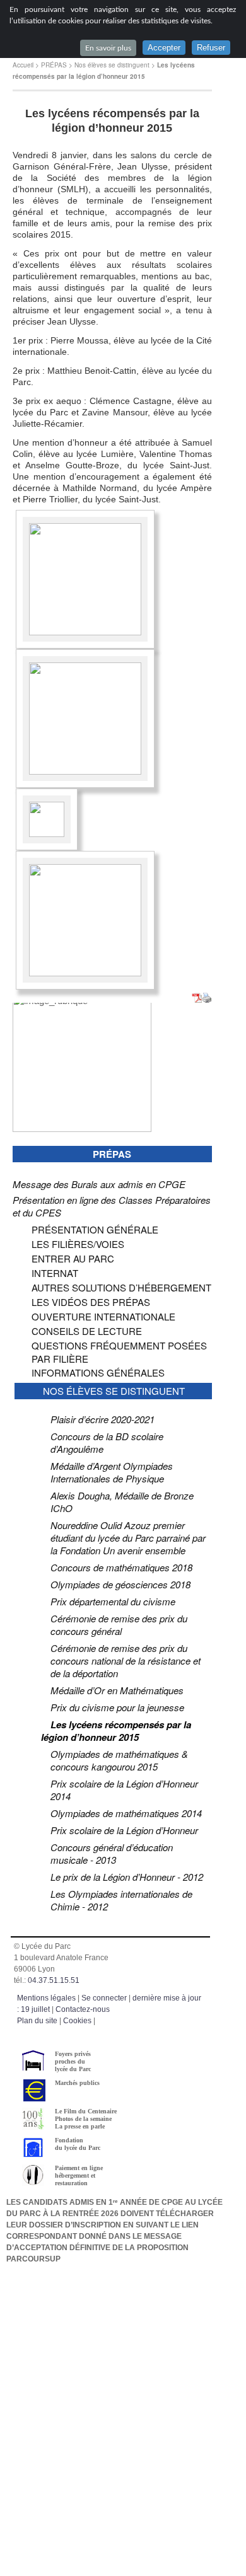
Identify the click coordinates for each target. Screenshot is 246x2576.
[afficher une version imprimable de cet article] (207, 999)
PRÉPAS (54, 65)
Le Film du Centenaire (86, 2111)
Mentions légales (46, 1998)
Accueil (23, 65)
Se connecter (104, 1998)
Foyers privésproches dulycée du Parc (73, 2061)
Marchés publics (77, 2083)
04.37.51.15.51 (54, 1980)
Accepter (164, 48)
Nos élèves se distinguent (112, 65)
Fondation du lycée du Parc (78, 2144)
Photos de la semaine (83, 2119)
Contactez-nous (83, 2009)
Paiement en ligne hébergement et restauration (79, 2175)
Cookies (77, 2021)
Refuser (211, 48)
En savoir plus (108, 48)
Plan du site (37, 2021)
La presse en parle (80, 2126)
